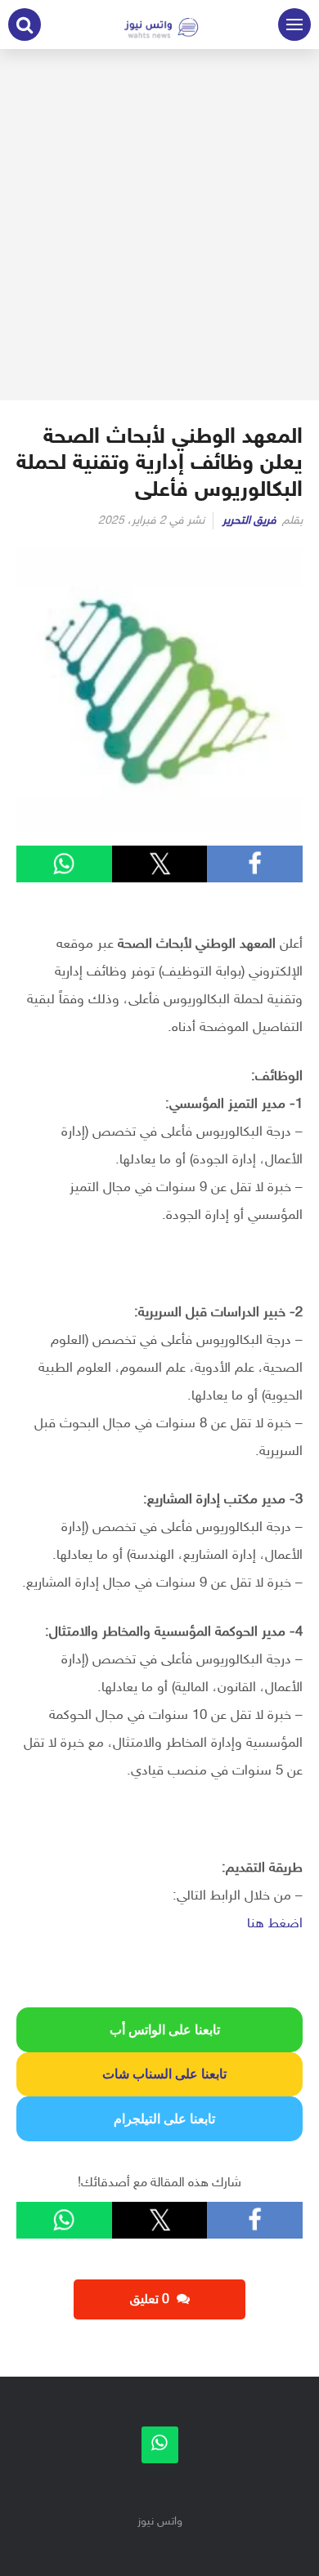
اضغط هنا (275, 1924)
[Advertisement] (159, 225)
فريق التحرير (249, 521)
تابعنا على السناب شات (159, 2074)
